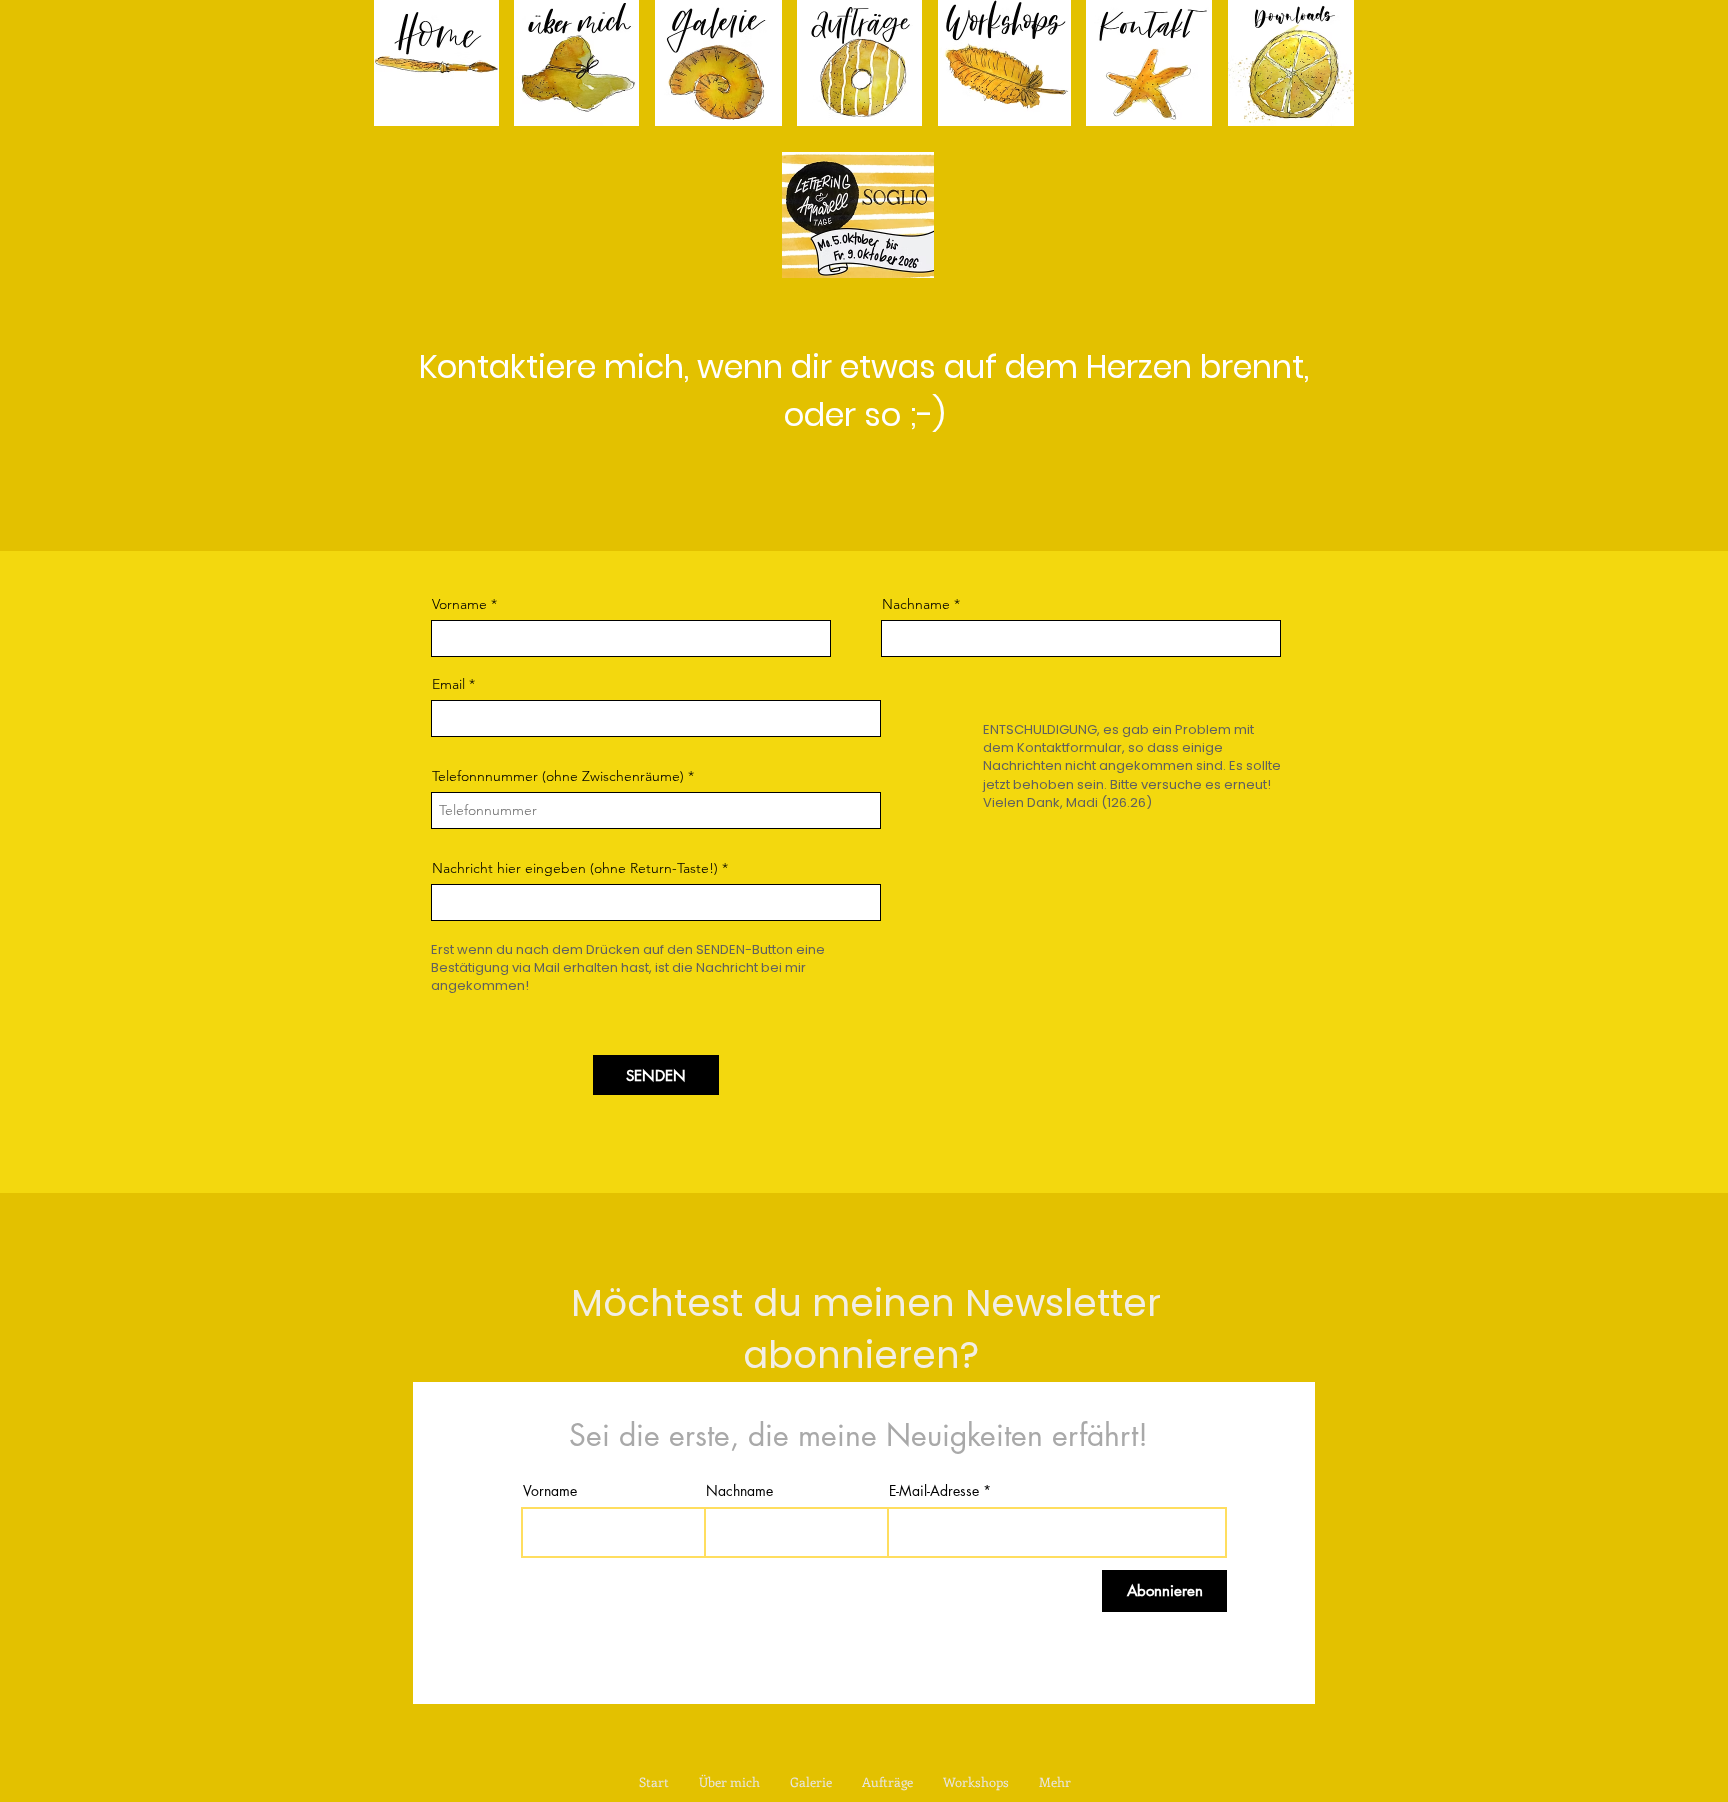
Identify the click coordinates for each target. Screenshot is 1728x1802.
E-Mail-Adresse (934, 1491)
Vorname (459, 604)
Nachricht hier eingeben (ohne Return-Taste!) (575, 868)
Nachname (916, 604)
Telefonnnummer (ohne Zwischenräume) (558, 776)
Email (448, 684)
